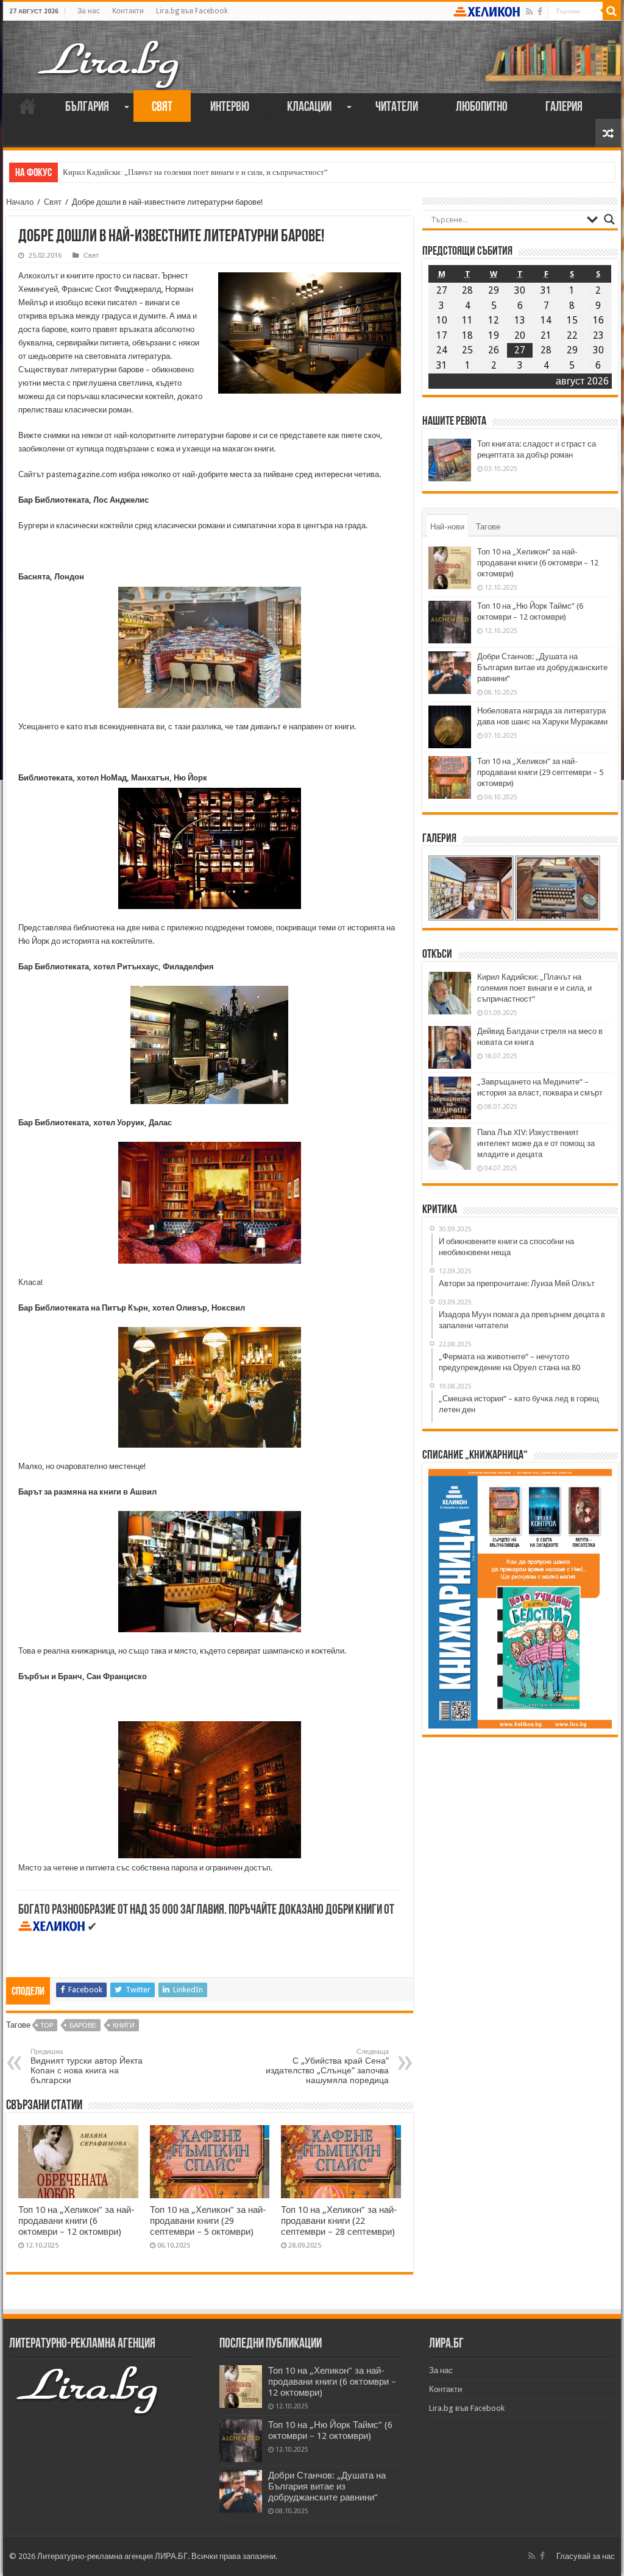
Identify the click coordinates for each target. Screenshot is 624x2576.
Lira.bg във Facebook (192, 11)
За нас (89, 11)
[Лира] (110, 52)
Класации (309, 108)
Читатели (397, 108)
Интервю (230, 108)
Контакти (128, 11)
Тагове (488, 527)
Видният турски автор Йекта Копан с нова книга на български (87, 2066)
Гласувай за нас (586, 2556)
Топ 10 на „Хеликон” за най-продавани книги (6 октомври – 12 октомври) (76, 2221)
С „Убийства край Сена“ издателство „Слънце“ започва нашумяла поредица (327, 2066)
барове (83, 2026)
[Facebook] (540, 12)
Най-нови (447, 527)
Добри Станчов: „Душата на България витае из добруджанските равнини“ (542, 667)
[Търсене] (612, 11)
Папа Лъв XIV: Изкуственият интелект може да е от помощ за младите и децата (536, 1143)
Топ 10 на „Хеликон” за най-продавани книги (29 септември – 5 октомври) (208, 2221)
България (87, 108)
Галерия (564, 108)
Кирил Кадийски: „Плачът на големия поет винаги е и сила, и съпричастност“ (195, 172)
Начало (27, 106)
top (47, 2026)
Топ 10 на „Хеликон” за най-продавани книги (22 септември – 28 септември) (339, 2221)
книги (124, 2026)
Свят (162, 108)
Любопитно (482, 108)
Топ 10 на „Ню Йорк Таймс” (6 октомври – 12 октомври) (330, 2430)
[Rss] (529, 12)
